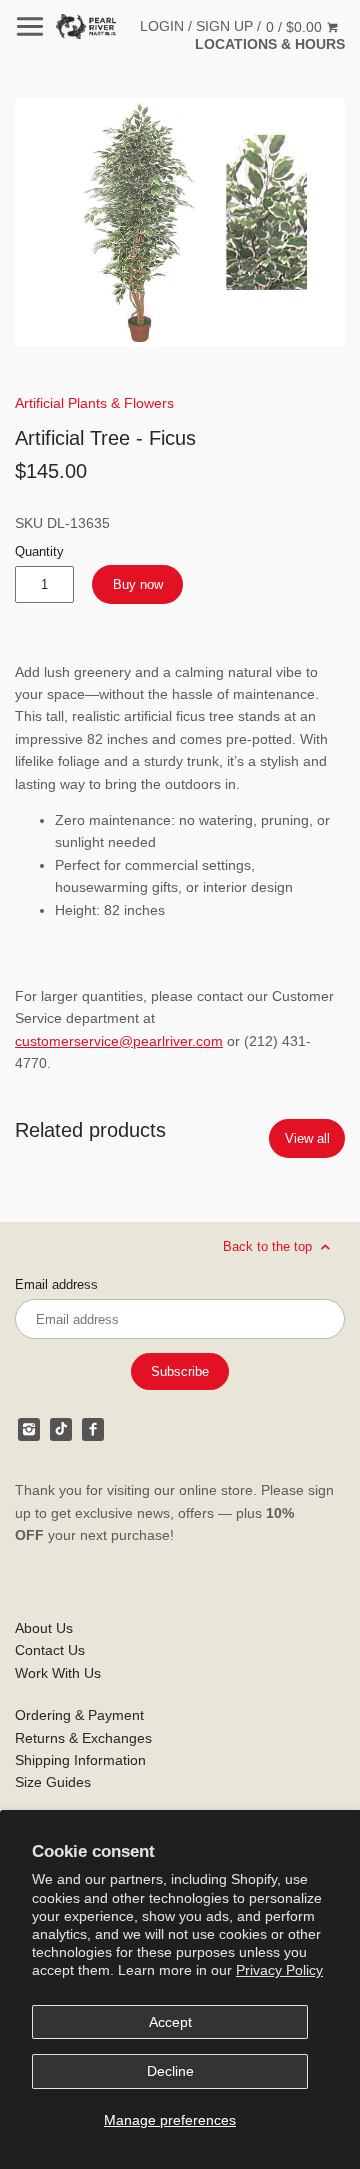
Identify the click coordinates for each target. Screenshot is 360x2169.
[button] (180, 222)
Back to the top (269, 1246)
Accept (170, 2022)
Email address (56, 1285)
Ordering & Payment (79, 1715)
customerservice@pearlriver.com (119, 1041)
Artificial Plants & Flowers (94, 403)
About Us (44, 1628)
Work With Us (58, 1673)
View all (307, 1138)
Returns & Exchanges (83, 1738)
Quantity (39, 552)
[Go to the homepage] (86, 26)
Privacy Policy (279, 1970)
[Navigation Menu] (30, 26)
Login (162, 26)
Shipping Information (80, 1760)
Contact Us (50, 1650)
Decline (170, 2071)
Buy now (138, 584)
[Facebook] (93, 1429)
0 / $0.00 (296, 27)
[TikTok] (61, 1429)
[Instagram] (29, 1429)
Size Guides (53, 1782)
